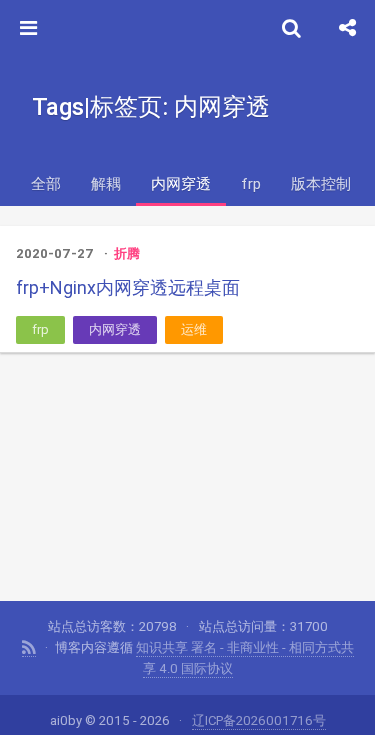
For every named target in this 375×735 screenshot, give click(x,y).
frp (251, 183)
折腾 (127, 253)
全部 (46, 183)
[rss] (29, 648)
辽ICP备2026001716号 (259, 720)
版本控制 (321, 183)
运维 (194, 329)
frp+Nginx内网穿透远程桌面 (128, 287)
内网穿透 (181, 183)
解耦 (106, 183)
